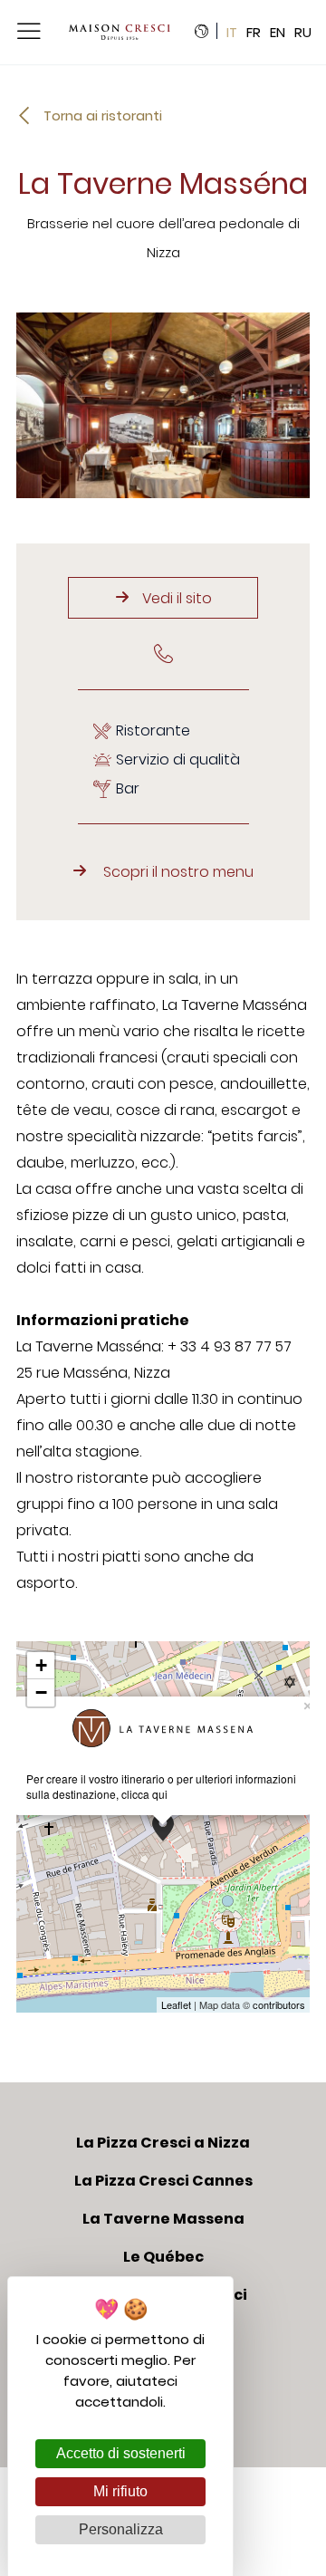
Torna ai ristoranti (103, 115)
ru (303, 33)
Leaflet (176, 2004)
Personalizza (121, 2529)
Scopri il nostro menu (178, 872)
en (278, 33)
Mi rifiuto (120, 2491)
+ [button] (41, 1665)
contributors (279, 2004)
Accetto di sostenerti (121, 2453)
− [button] (41, 1692)
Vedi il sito (177, 598)
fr (254, 33)
